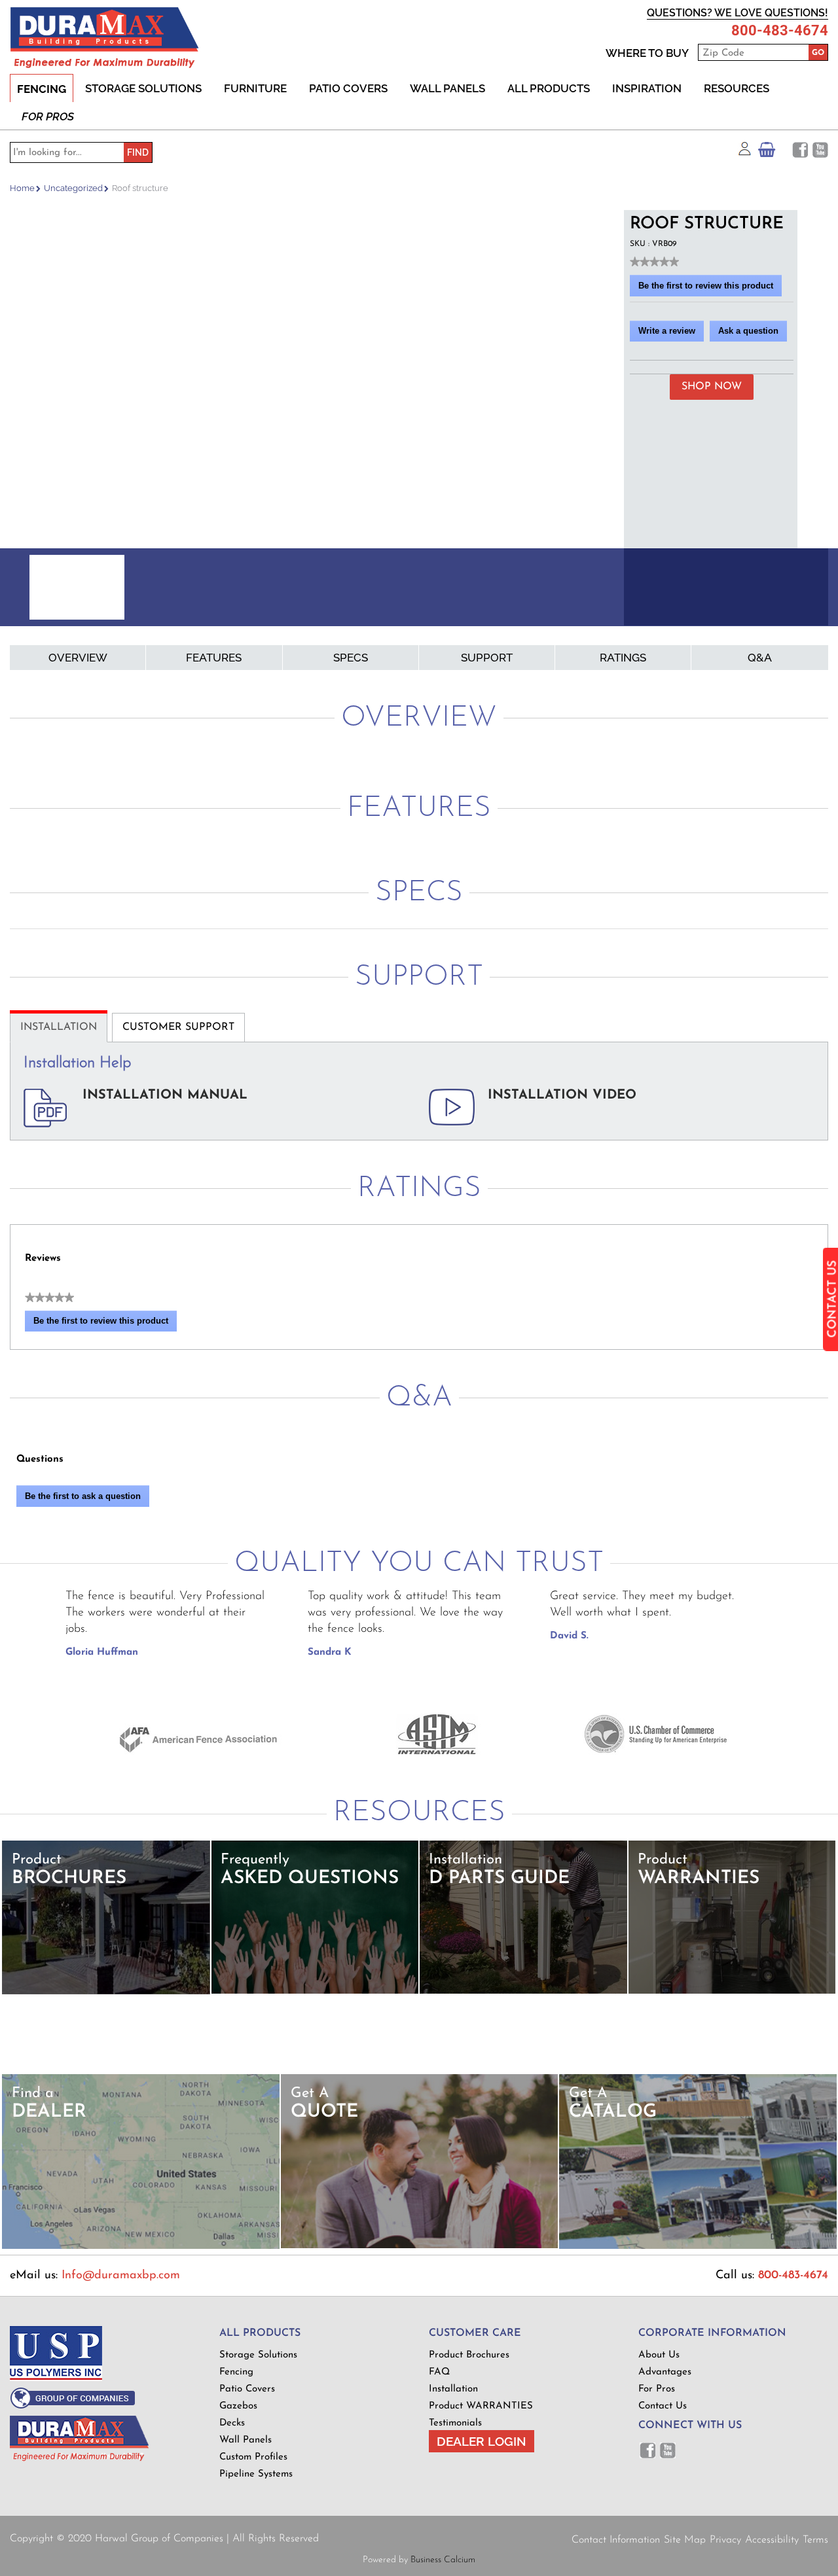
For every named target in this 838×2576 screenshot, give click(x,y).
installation (59, 1027)
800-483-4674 (780, 31)
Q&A (760, 658)
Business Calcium (443, 2560)
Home (22, 188)
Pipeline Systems (256, 2474)
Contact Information (616, 2540)
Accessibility (772, 2540)
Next (608, 589)
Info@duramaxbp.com (121, 2276)
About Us (659, 2355)
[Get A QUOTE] (419, 2246)
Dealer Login (482, 2441)
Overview (78, 658)
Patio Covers (348, 88)
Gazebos (238, 2406)
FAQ (439, 2372)
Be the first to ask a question (83, 1496)
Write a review (671, 334)
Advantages (665, 2372)
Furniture (255, 88)
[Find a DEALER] (141, 2247)
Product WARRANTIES (481, 2406)
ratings (623, 658)
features (214, 658)
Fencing (42, 89)
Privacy (725, 2540)
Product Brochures (469, 2355)
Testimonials (455, 2423)
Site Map (685, 2540)
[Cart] (767, 153)
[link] (654, 262)
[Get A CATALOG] (698, 2247)
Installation (453, 2389)
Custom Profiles (253, 2457)
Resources (737, 88)
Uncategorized (73, 188)
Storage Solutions (143, 88)
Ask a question (748, 331)
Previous (26, 589)
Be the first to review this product (710, 289)
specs (351, 658)
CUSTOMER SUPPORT (178, 1027)
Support (487, 658)
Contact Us (663, 2406)
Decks (232, 2423)
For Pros (48, 116)
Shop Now (712, 387)
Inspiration (647, 88)
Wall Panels (447, 88)
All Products (549, 88)
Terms (815, 2540)
